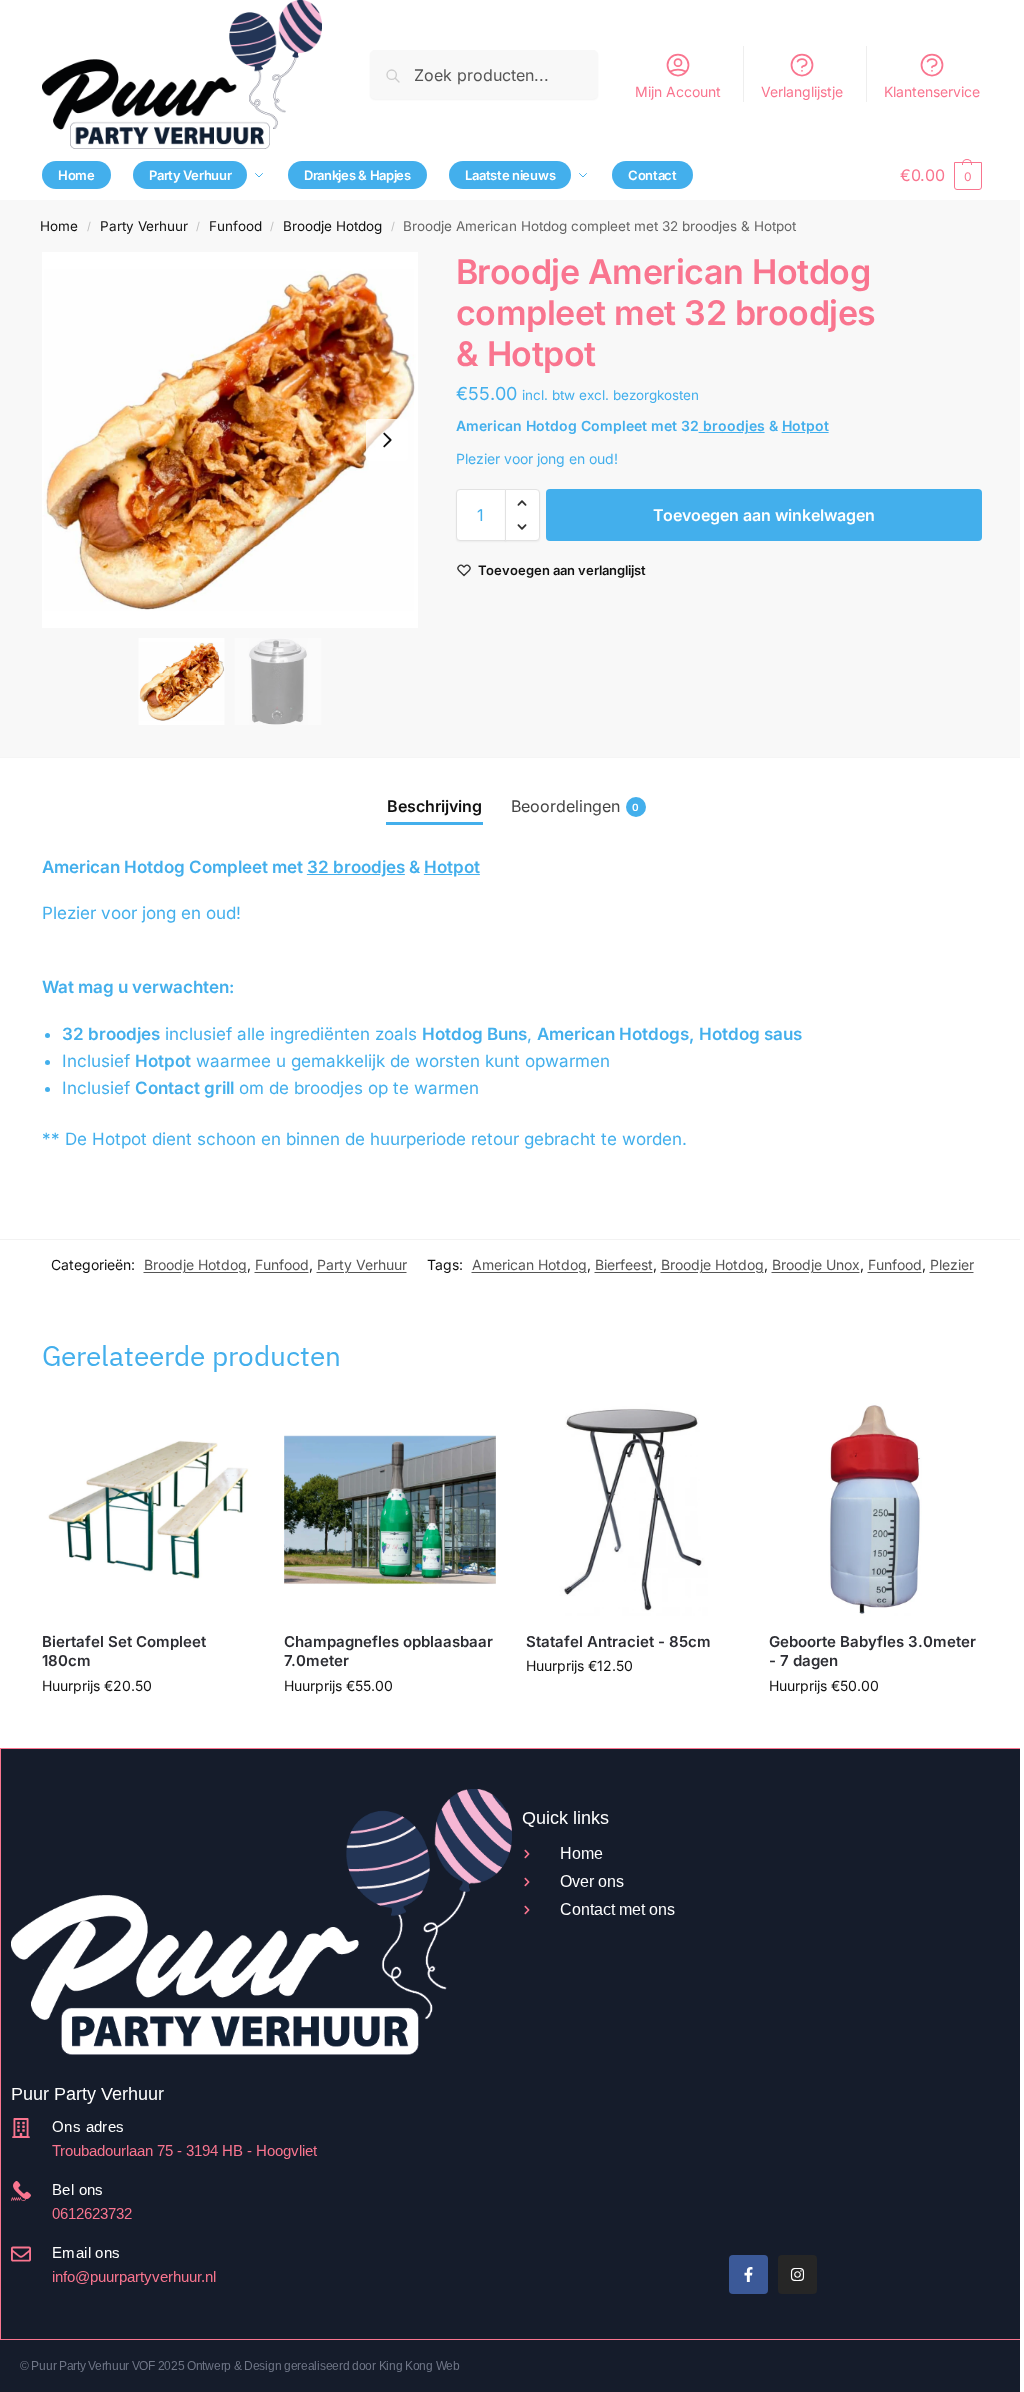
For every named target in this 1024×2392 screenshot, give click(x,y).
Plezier (952, 1264)
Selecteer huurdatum (148, 1727)
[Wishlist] (224, 1433)
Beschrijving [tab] (434, 806)
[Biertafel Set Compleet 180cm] (148, 1509)
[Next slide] (387, 440)
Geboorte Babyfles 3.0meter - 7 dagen (872, 1651)
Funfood (235, 226)
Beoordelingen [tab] (575, 806)
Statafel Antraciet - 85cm (618, 1641)
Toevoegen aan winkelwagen (764, 515)
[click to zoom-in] (230, 440)
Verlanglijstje (802, 91)
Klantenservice (932, 91)
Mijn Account (678, 91)
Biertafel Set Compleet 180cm (124, 1651)
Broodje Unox (816, 1264)
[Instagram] (797, 2274)
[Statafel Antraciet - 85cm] (632, 1509)
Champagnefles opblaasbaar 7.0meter (388, 1651)
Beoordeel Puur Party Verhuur (602, 2165)
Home (59, 226)
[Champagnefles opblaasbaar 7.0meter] (390, 1509)
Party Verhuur (144, 226)
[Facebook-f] (748, 2274)
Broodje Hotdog (332, 226)
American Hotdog (529, 1264)
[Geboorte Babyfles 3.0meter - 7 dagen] (875, 1509)
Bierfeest (624, 1264)
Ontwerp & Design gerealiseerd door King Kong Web (323, 2366)
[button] (941, 175)
